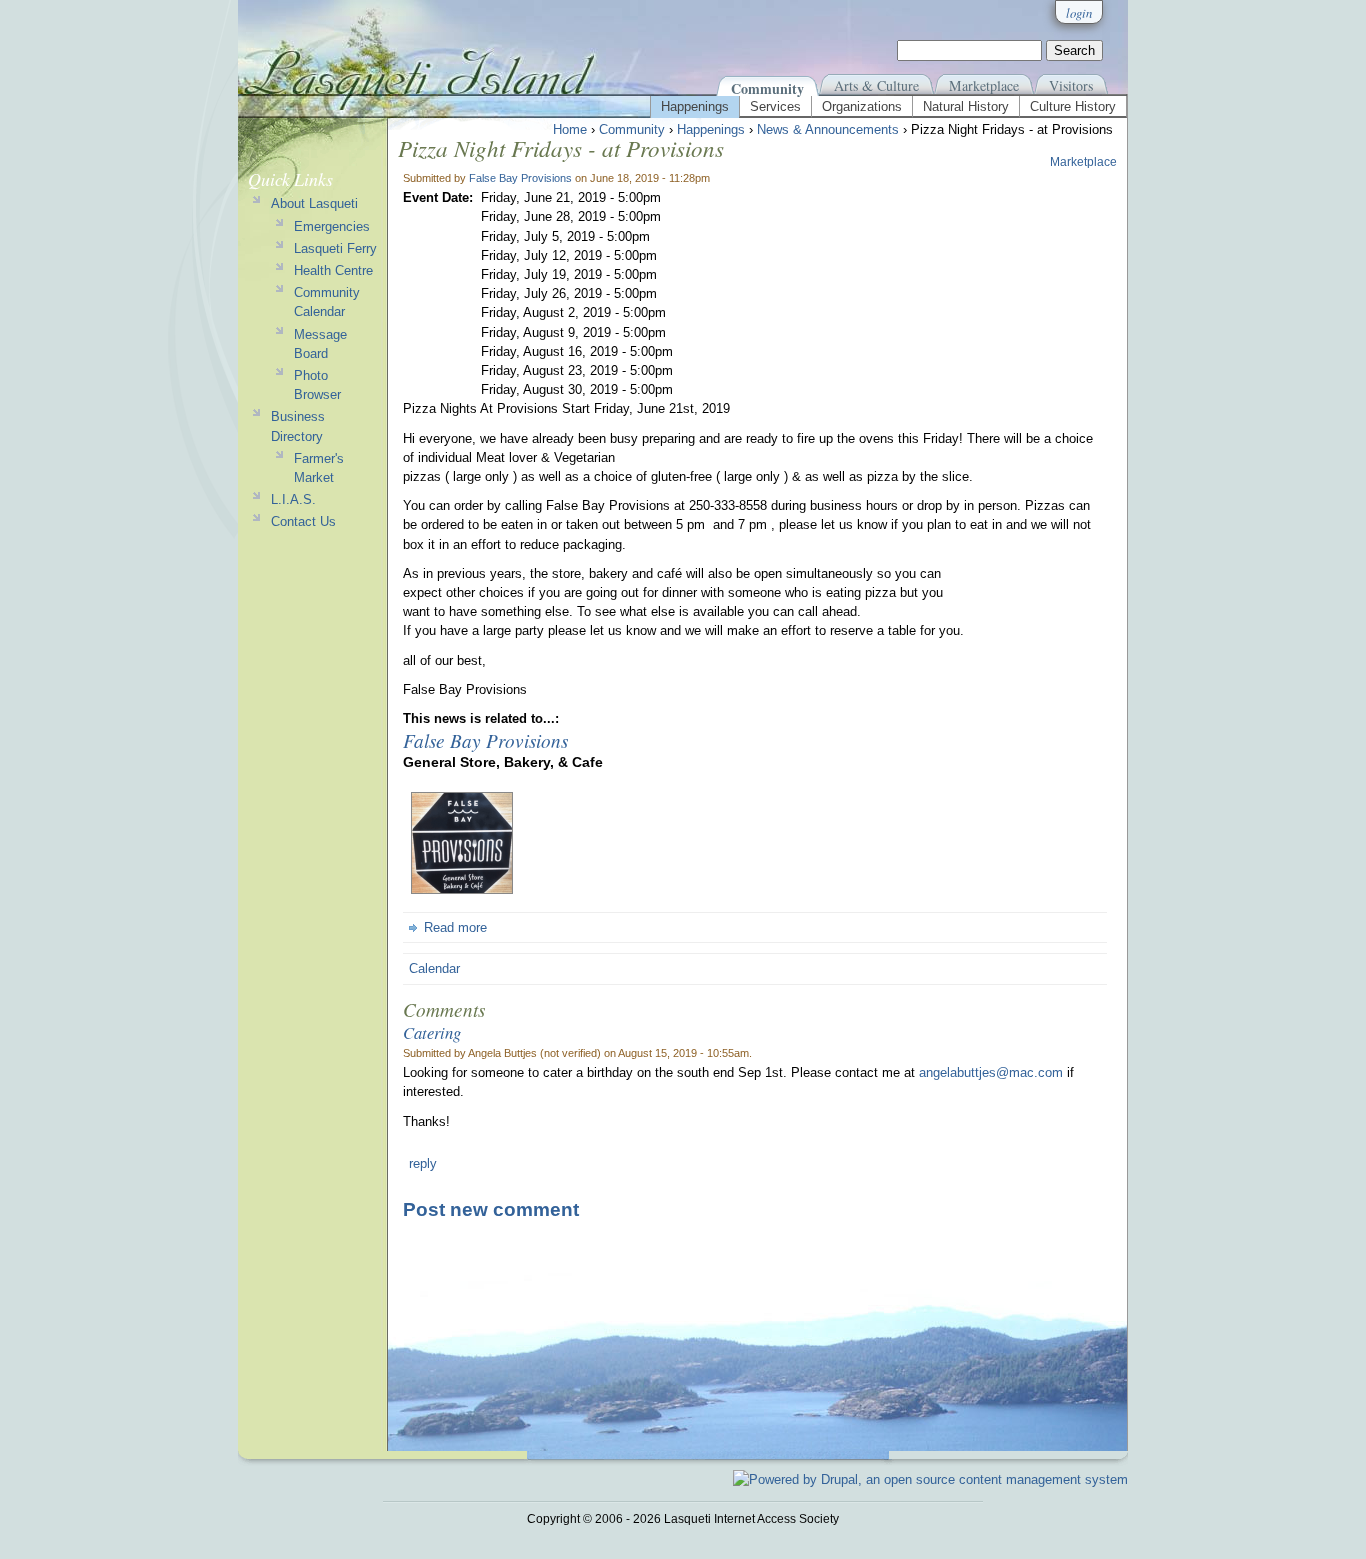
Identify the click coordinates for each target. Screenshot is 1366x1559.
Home (570, 129)
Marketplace (984, 85)
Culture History (1073, 106)
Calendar (434, 968)
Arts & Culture (876, 85)
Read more (455, 927)
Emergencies (332, 226)
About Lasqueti (314, 203)
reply (423, 1163)
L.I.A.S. (293, 499)
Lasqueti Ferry (335, 248)
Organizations (862, 106)
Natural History (966, 106)
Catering (432, 1032)
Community (767, 88)
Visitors (1071, 85)
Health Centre (333, 270)
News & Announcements (828, 129)
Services (775, 106)
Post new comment (491, 1209)
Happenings (695, 106)
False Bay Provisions (520, 178)
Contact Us (303, 521)
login (1079, 12)
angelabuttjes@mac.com (991, 1072)
